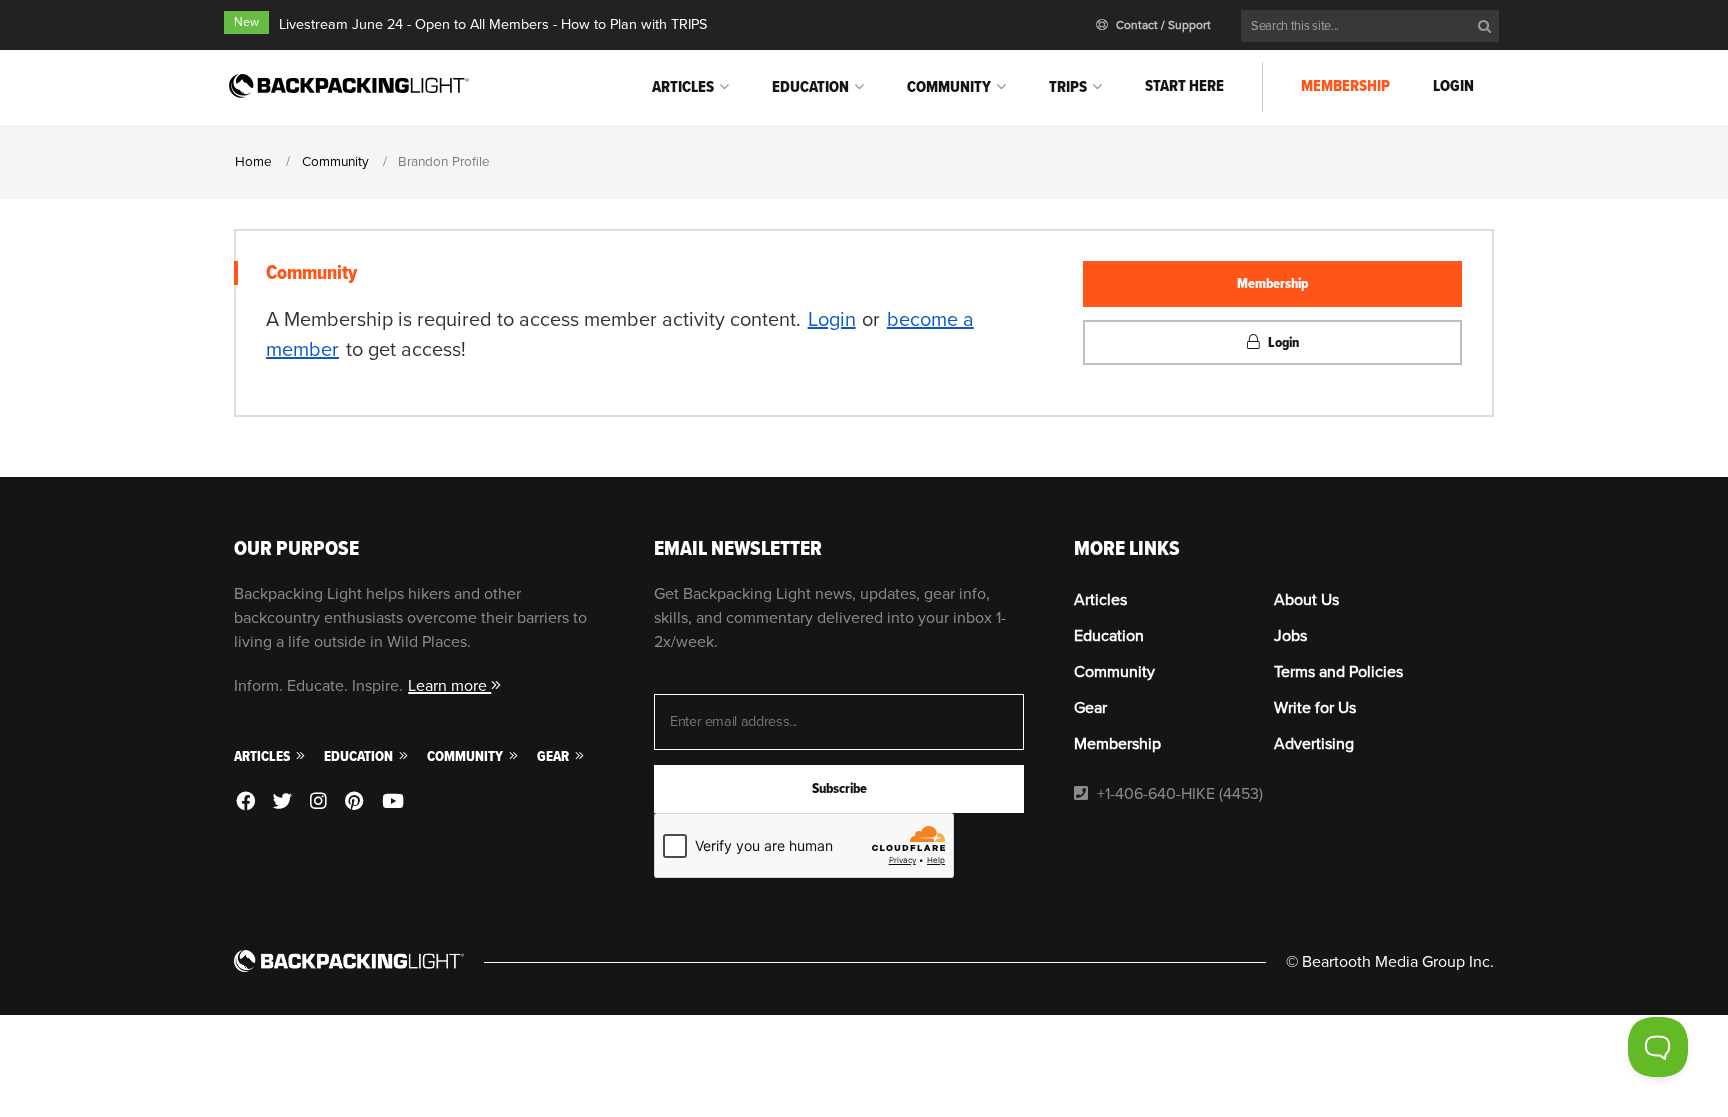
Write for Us (1315, 708)
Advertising (1314, 744)
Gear (554, 756)
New (246, 22)
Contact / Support (1162, 25)
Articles (683, 87)
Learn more (449, 686)
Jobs (1290, 636)
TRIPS (1068, 87)
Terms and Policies (1338, 672)
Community (949, 87)
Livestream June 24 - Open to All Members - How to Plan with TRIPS (493, 24)
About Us (1306, 600)
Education (810, 87)
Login (1453, 86)
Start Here (1184, 86)
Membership (1345, 86)
